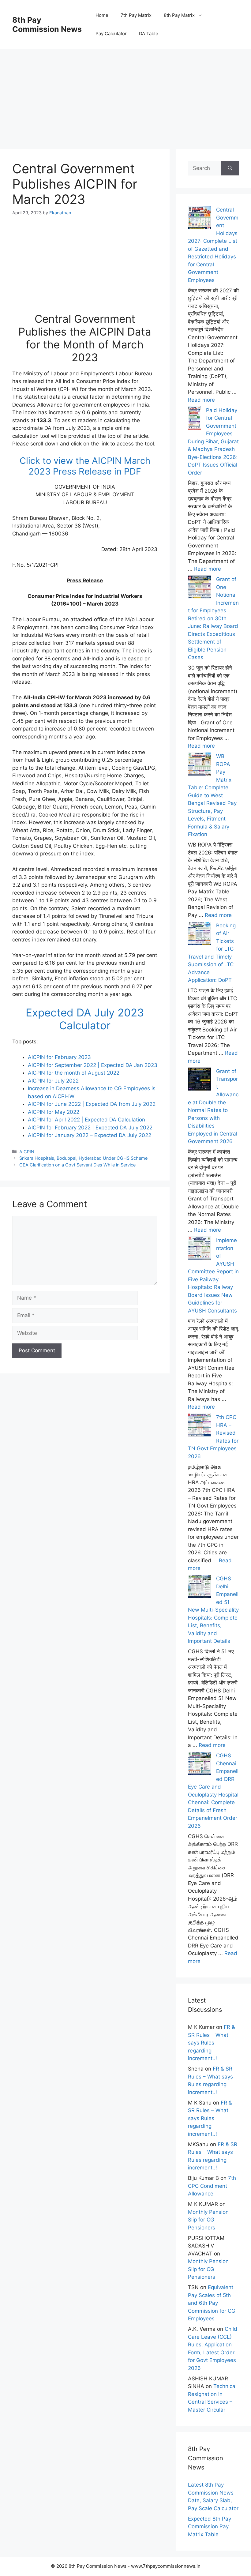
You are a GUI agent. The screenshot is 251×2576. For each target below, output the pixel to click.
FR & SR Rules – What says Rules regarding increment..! (212, 2043)
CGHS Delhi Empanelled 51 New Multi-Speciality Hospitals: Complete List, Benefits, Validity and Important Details (213, 1610)
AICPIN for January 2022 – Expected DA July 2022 (90, 1135)
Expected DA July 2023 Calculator (85, 1019)
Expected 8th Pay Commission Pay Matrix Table (210, 2527)
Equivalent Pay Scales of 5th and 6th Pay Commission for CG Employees (212, 2303)
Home (102, 15)
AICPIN (27, 1152)
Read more (201, 400)
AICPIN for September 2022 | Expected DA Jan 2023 (93, 1065)
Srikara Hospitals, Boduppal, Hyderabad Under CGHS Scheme (83, 1158)
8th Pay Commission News (47, 24)
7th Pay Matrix (136, 15)
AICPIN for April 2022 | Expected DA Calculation (86, 1120)
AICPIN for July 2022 (53, 1081)
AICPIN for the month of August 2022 (74, 1073)
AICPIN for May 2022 (54, 1112)
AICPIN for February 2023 (59, 1057)
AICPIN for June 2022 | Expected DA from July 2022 (92, 1104)
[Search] (230, 168)
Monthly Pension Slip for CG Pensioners (208, 2220)
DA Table (149, 34)
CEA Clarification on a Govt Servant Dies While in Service (77, 1165)
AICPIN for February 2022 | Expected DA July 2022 (90, 1128)
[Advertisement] (125, 92)
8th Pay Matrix (179, 15)
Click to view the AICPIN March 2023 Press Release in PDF (85, 466)
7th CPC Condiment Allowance (212, 2186)
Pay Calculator (111, 34)
